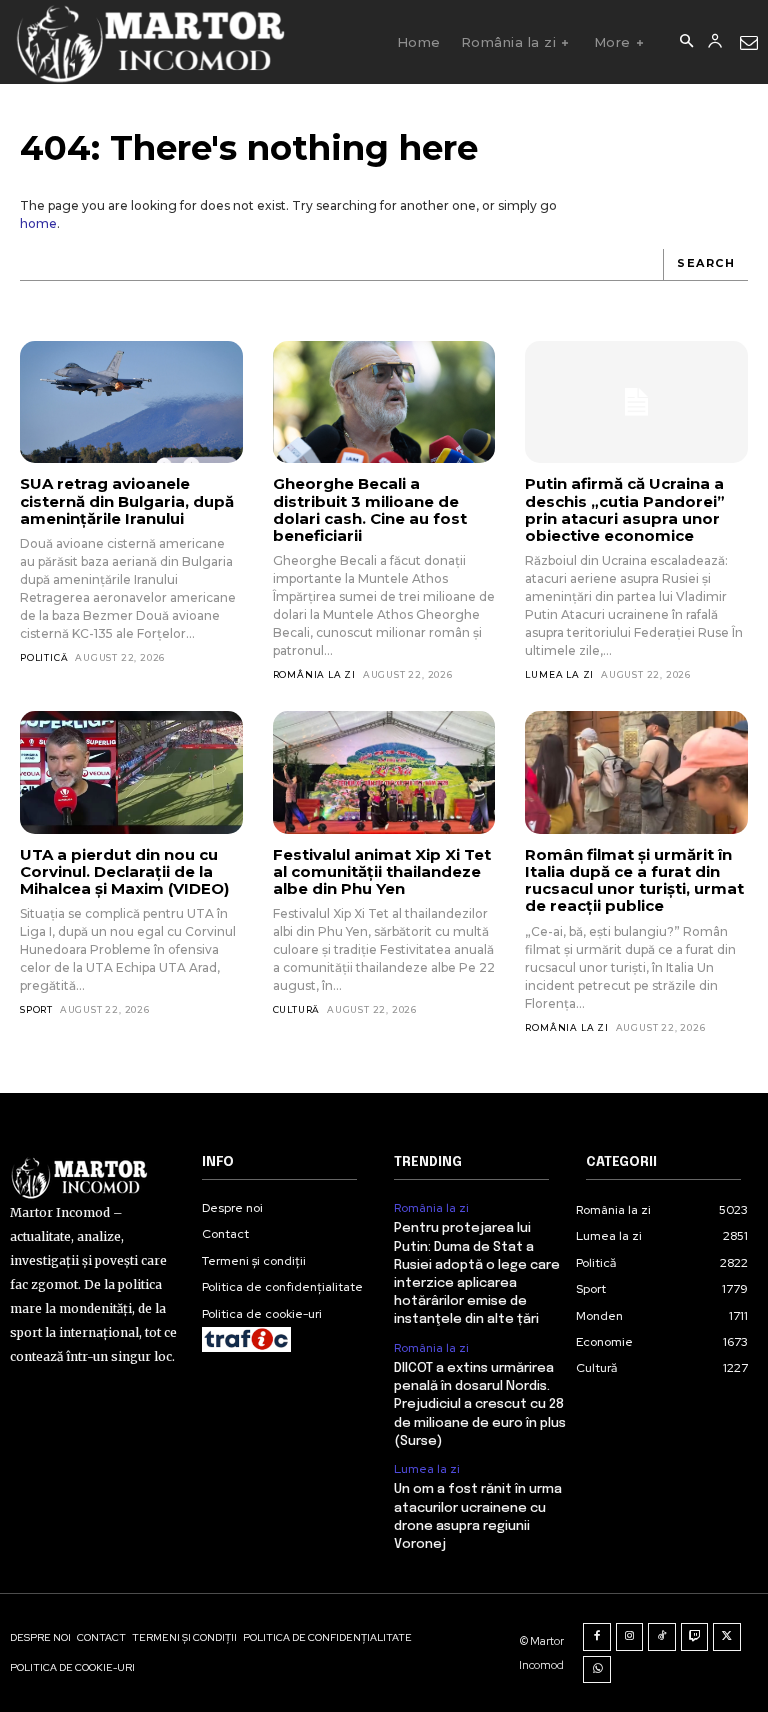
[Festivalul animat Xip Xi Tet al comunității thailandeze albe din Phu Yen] (384, 772)
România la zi (314, 674)
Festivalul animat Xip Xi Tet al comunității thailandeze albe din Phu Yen (382, 872)
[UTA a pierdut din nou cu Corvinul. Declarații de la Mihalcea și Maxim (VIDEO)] (131, 772)
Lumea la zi (559, 674)
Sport (36, 1009)
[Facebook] (597, 1637)
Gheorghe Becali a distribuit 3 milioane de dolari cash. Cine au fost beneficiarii (370, 509)
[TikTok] (662, 1637)
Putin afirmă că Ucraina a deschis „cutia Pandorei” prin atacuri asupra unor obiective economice (625, 509)
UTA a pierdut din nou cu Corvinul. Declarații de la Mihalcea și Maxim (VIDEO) (124, 872)
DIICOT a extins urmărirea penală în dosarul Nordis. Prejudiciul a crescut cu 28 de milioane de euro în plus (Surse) (480, 1405)
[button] (686, 42)
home (38, 223)
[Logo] (149, 42)
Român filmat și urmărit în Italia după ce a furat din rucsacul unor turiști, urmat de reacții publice (634, 880)
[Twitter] (727, 1637)
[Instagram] (630, 1637)
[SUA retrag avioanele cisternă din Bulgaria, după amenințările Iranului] (131, 402)
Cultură (297, 1009)
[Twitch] (695, 1637)
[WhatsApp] (597, 1670)
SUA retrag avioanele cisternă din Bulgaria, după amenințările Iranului (127, 501)
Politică (44, 657)
